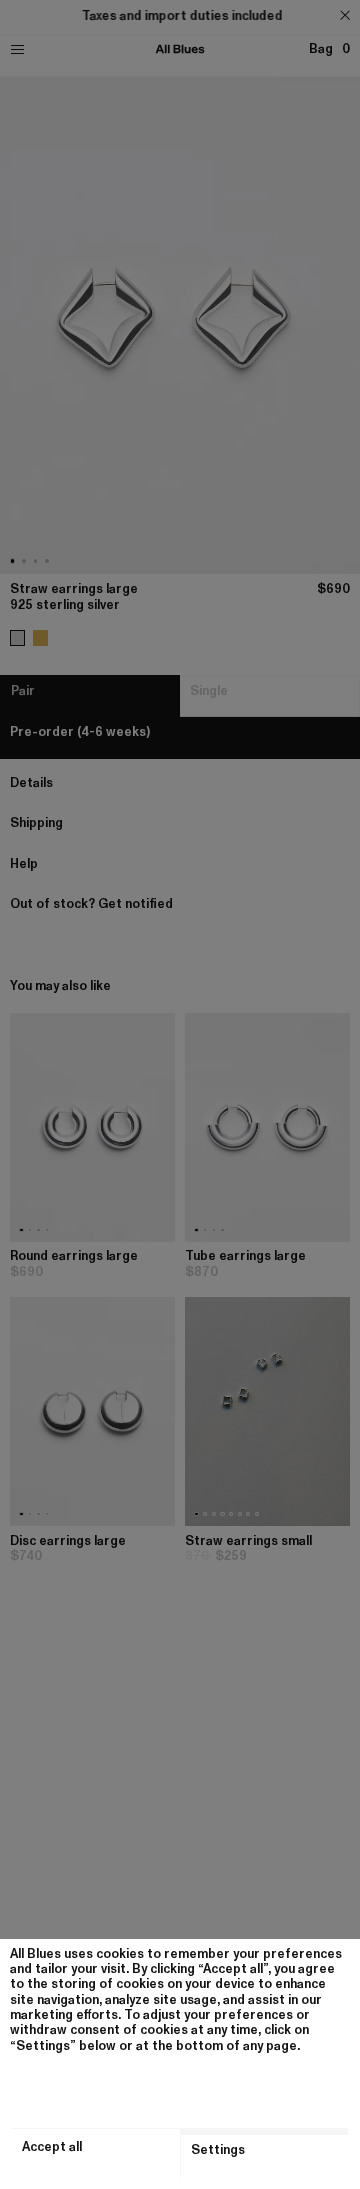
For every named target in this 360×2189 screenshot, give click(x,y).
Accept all (52, 2147)
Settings (218, 2150)
